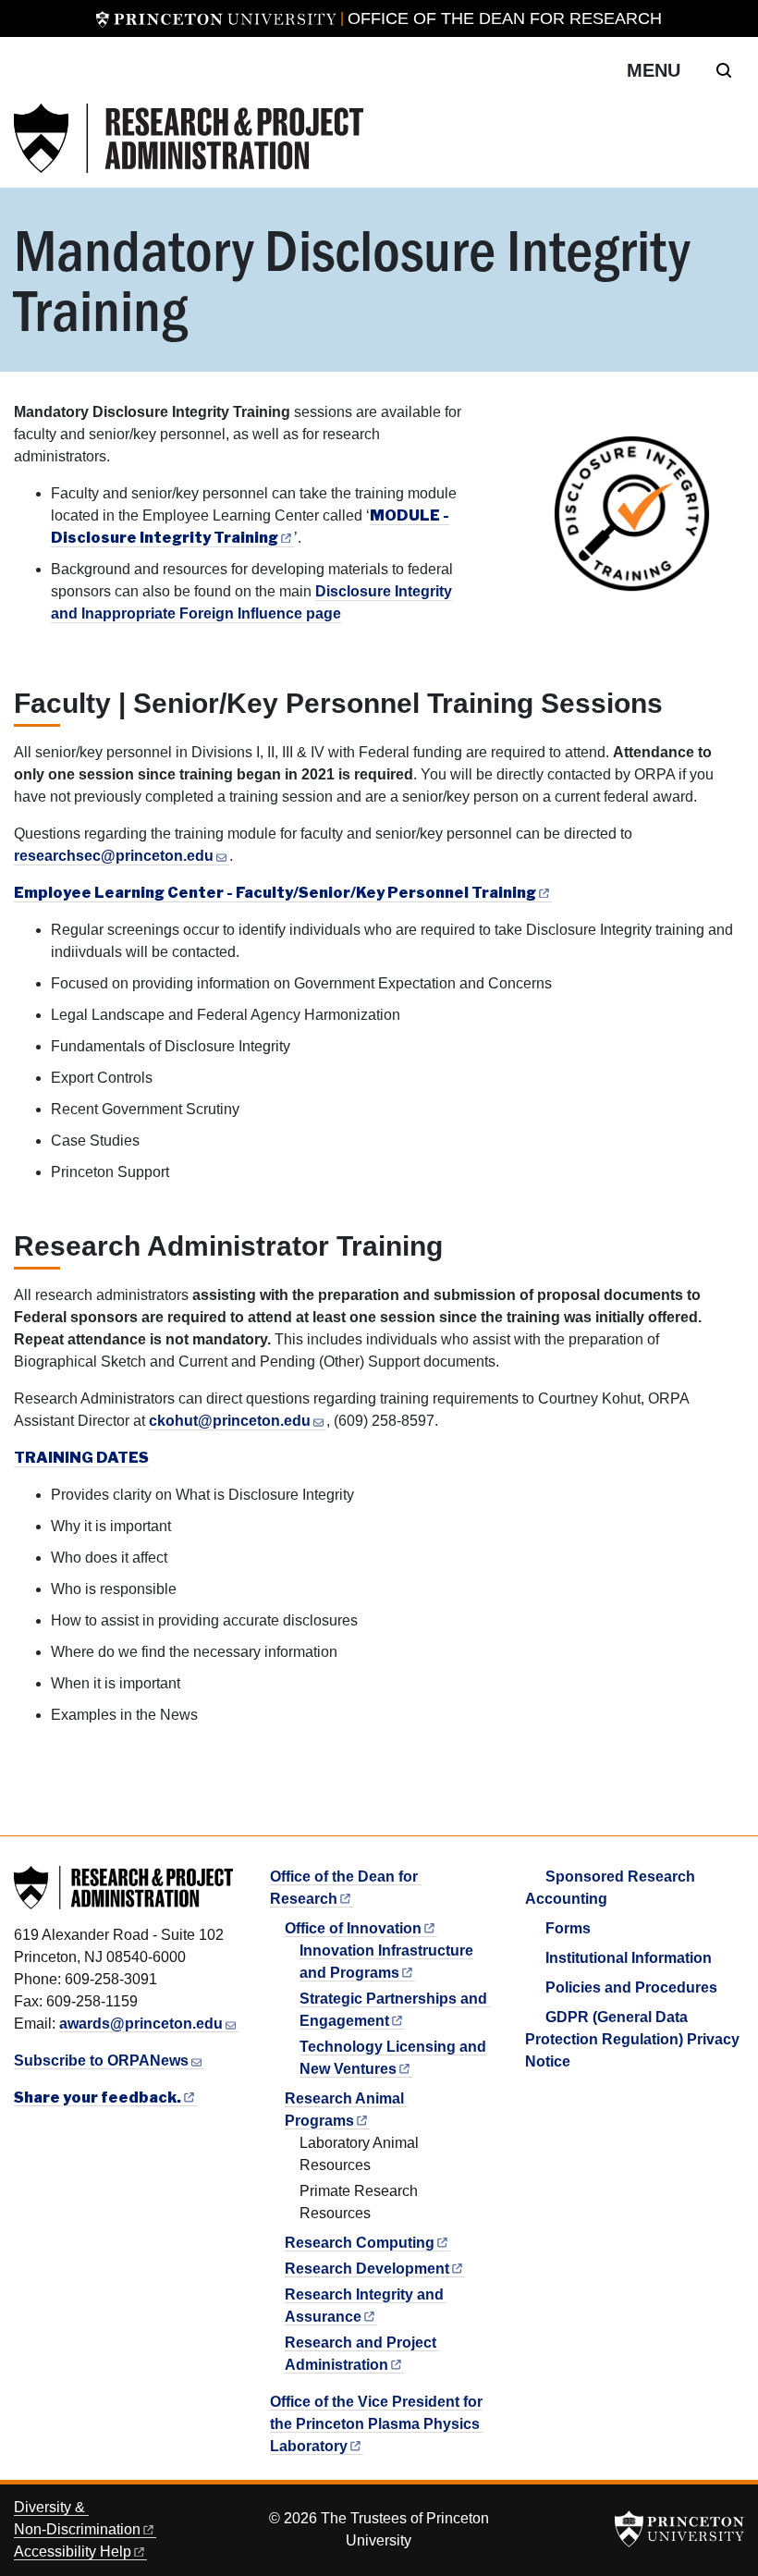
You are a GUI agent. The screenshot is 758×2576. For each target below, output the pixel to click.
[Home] (189, 138)
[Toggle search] (724, 70)
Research (360, 2243)
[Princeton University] (216, 18)
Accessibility (73, 2551)
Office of (353, 1928)
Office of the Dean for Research (505, 18)
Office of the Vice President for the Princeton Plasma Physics (376, 2424)
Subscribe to (101, 2061)
